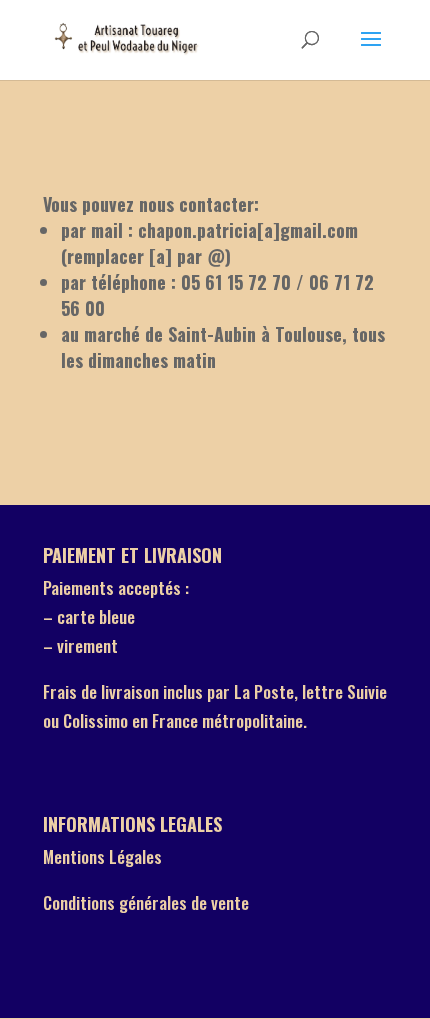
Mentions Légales (102, 856)
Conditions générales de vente (146, 902)
